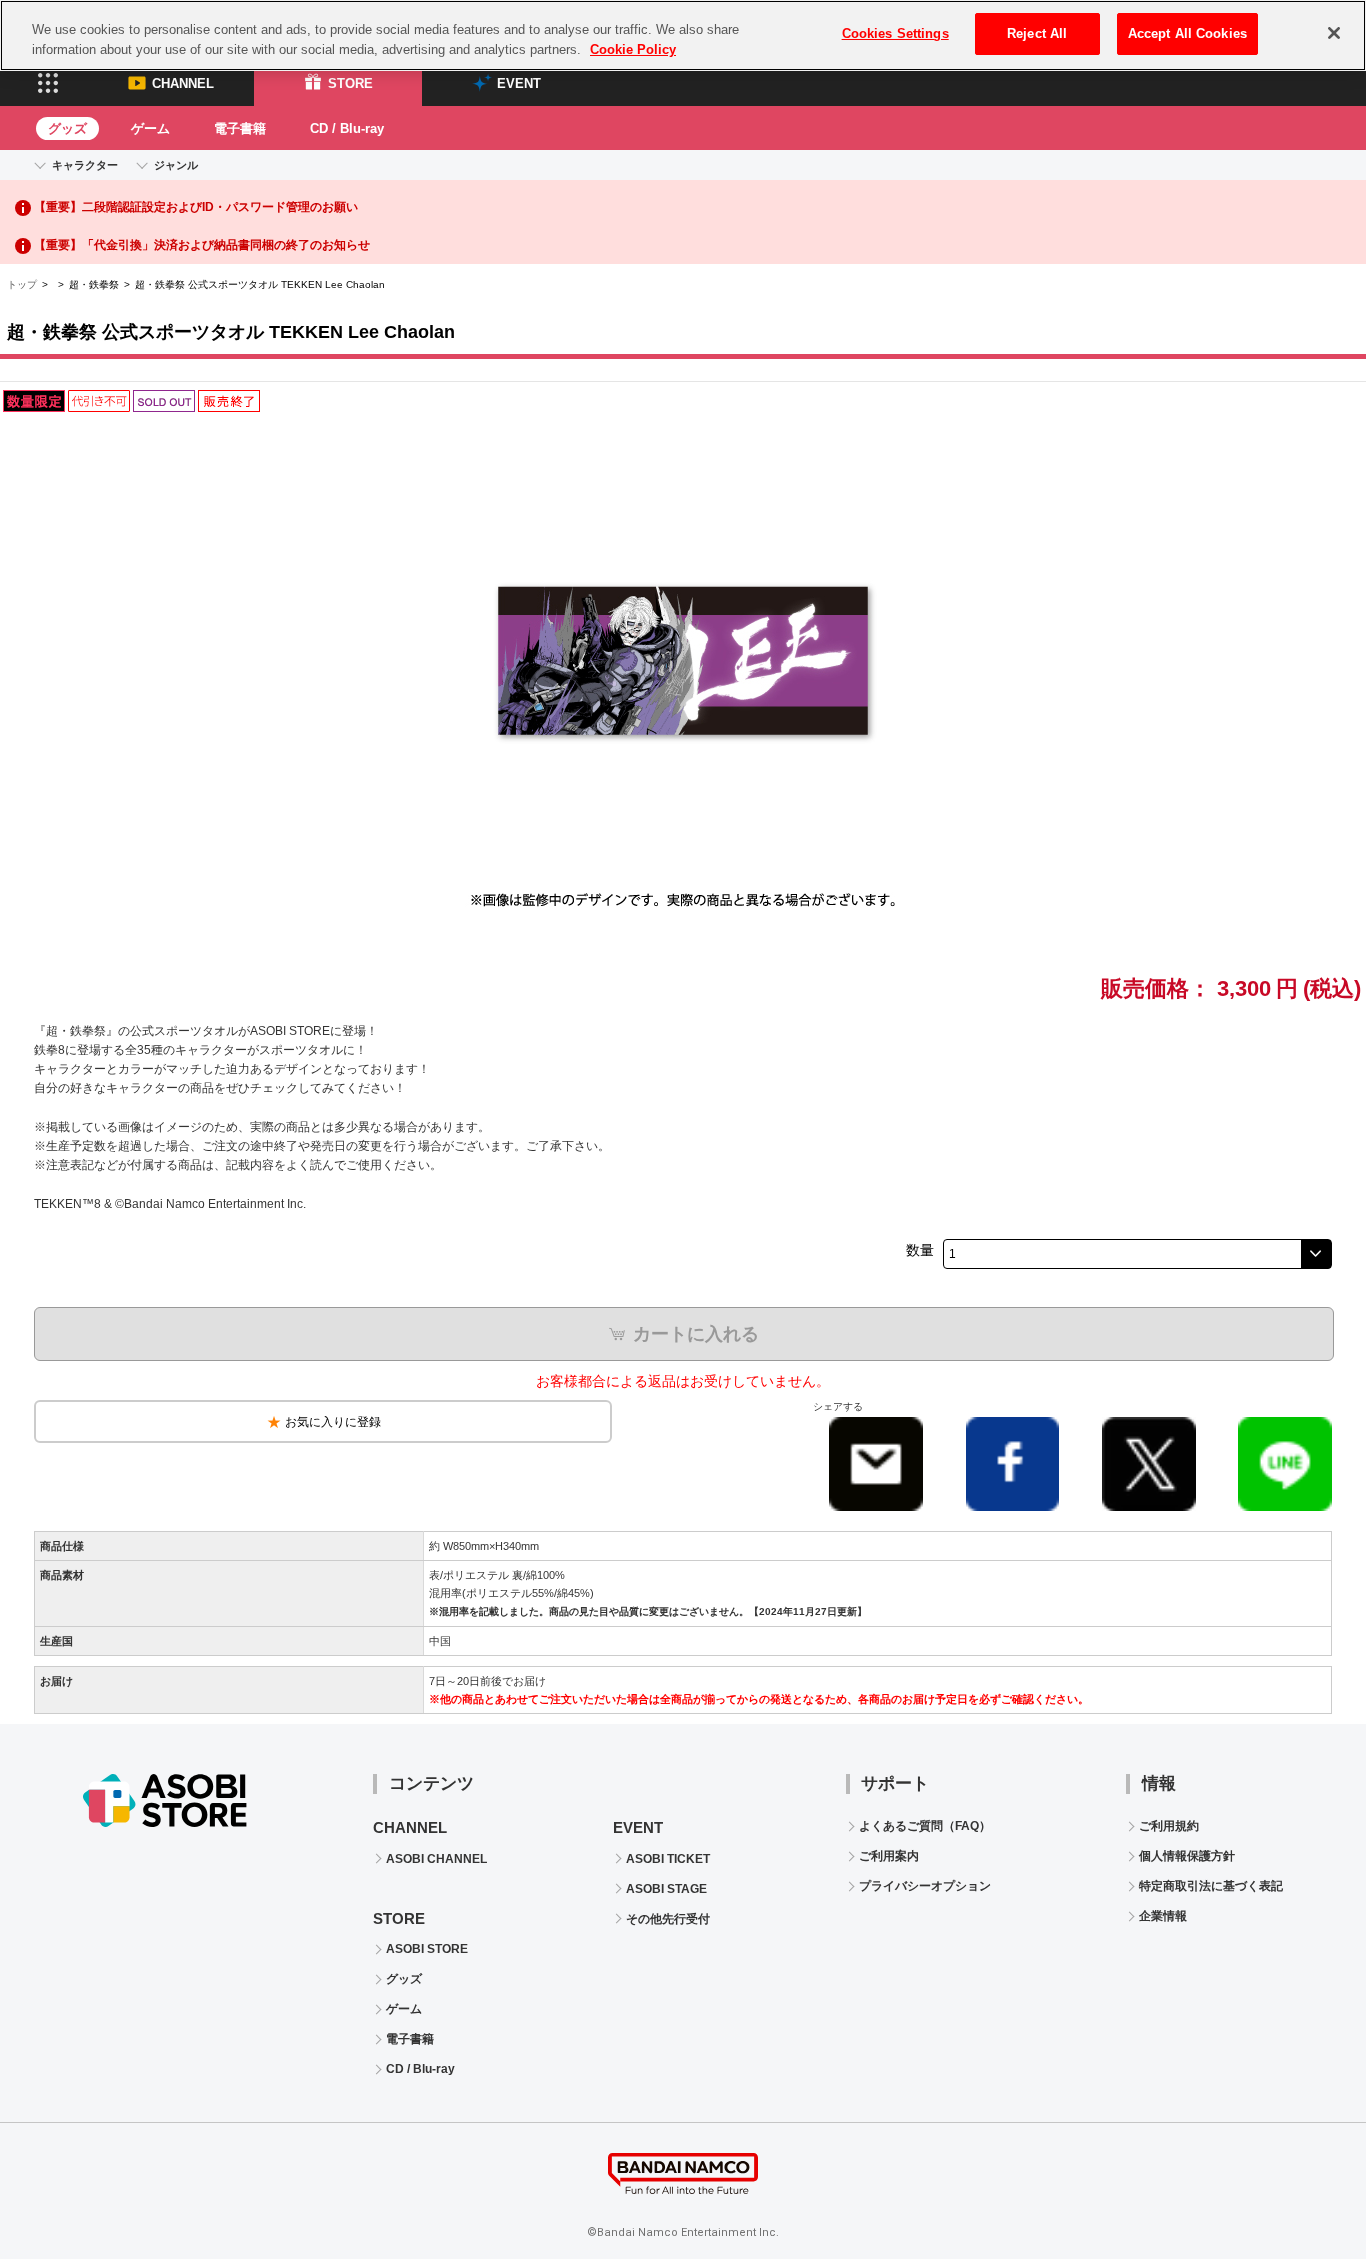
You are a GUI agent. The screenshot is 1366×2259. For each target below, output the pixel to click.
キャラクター (85, 165)
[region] (683, 35)
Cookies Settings (895, 33)
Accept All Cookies (1187, 33)
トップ (22, 284)
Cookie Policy (633, 49)
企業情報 (1163, 1916)
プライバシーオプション (925, 1886)
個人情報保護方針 (1187, 1856)
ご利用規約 (1169, 1826)
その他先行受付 (668, 1919)
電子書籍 (240, 128)
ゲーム (150, 128)
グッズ (67, 128)
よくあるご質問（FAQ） (925, 1826)
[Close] (1334, 33)
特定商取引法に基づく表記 (1211, 1886)
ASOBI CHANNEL (436, 1859)
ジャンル (176, 165)
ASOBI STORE (427, 1949)
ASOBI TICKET (668, 1859)
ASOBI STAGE (666, 1889)
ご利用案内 (889, 1856)
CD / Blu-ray (347, 128)
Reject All (1037, 33)
